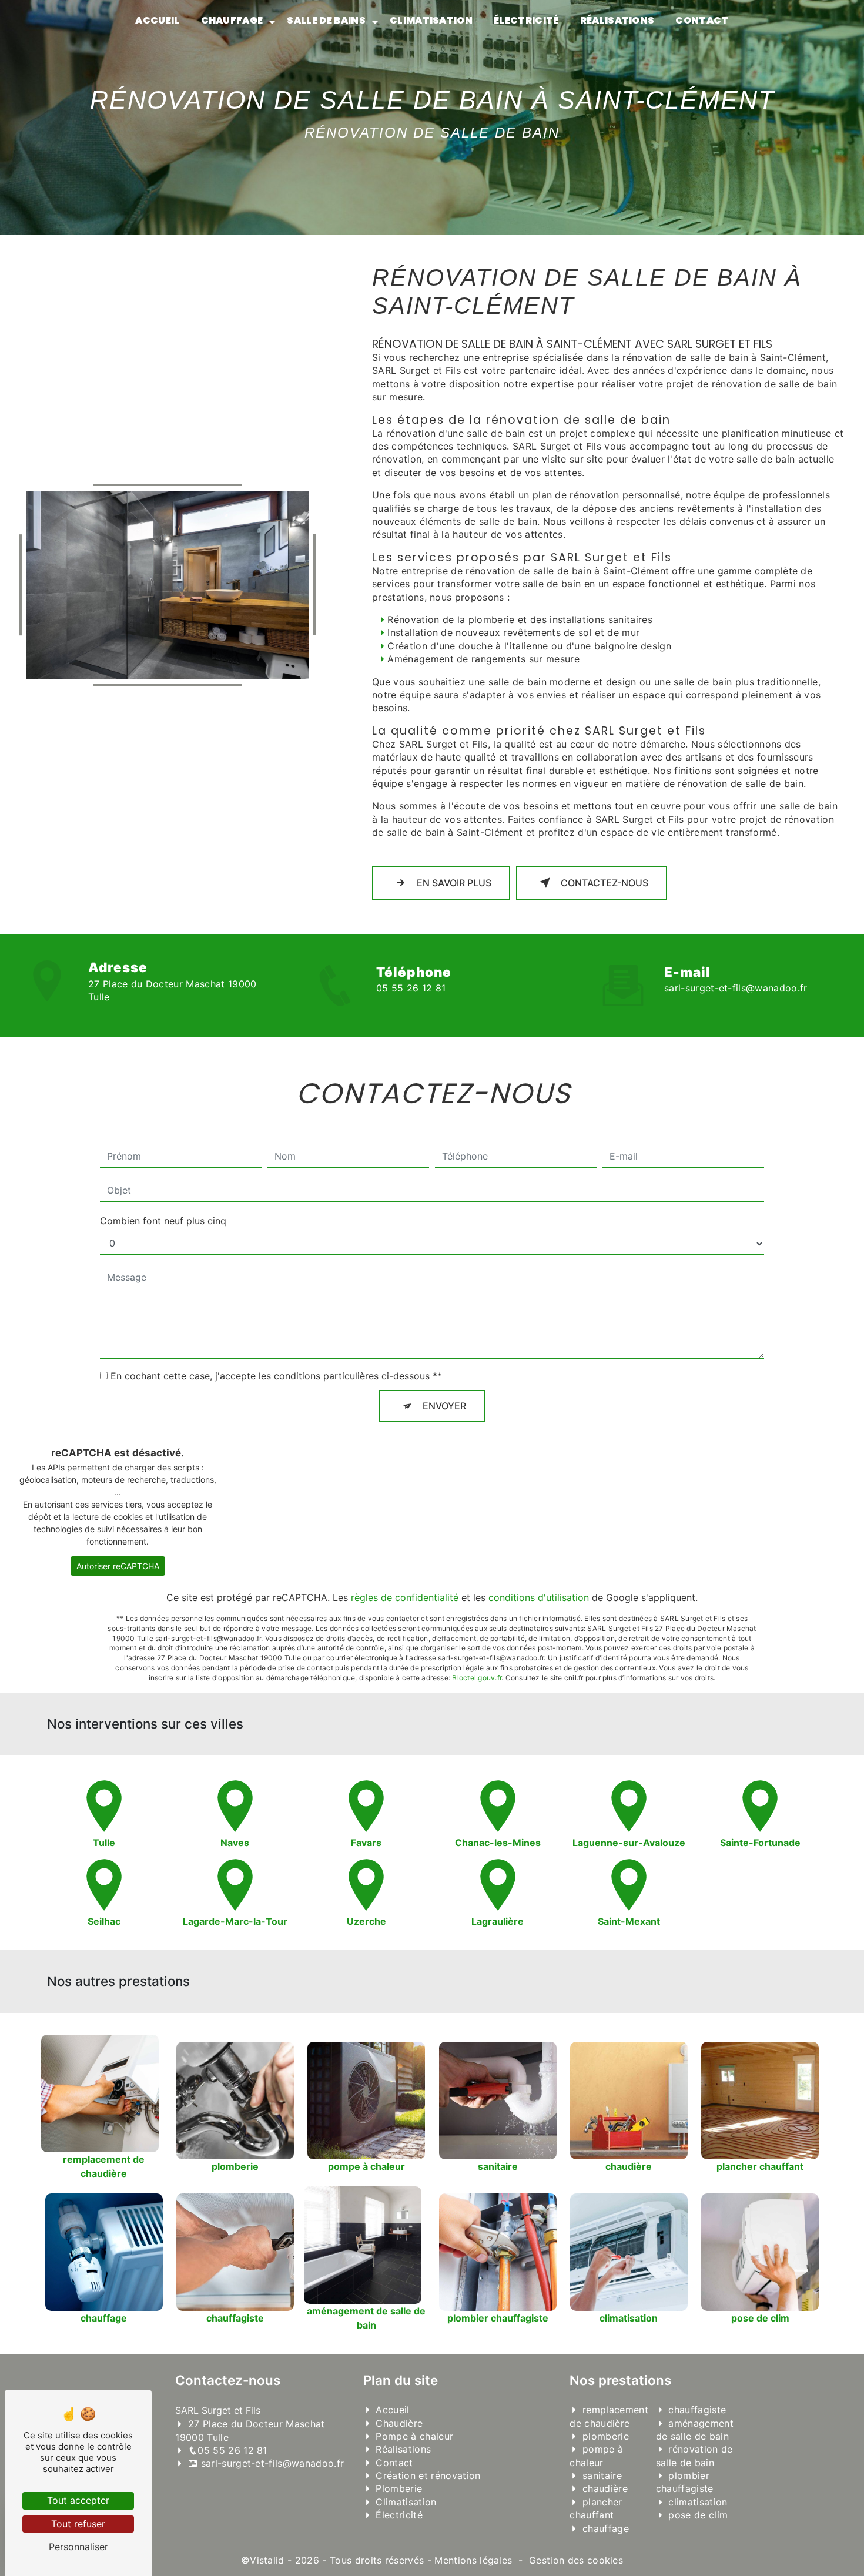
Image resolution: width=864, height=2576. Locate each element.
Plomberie (399, 2488)
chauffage (606, 2528)
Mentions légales (473, 2560)
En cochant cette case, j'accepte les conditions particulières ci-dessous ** (276, 1376)
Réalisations (617, 20)
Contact (702, 20)
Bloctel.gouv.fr (477, 1678)
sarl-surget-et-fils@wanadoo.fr (736, 988)
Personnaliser (78, 2547)
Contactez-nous (605, 883)
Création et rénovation (428, 2475)
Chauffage (232, 20)
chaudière (605, 2488)
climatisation (698, 2502)
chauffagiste (697, 2410)
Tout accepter (78, 2500)
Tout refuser (78, 2524)
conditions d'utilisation (539, 1597)
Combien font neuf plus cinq (163, 1221)
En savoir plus (454, 883)
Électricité (526, 20)
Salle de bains (326, 20)
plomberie (606, 2436)
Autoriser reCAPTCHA (118, 1566)
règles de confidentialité (405, 1597)
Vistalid (267, 2560)
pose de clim (698, 2515)
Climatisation (431, 20)
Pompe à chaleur (414, 2436)
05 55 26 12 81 (411, 988)
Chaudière (399, 2423)
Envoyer (444, 1406)
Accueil (157, 20)
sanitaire (602, 2475)
